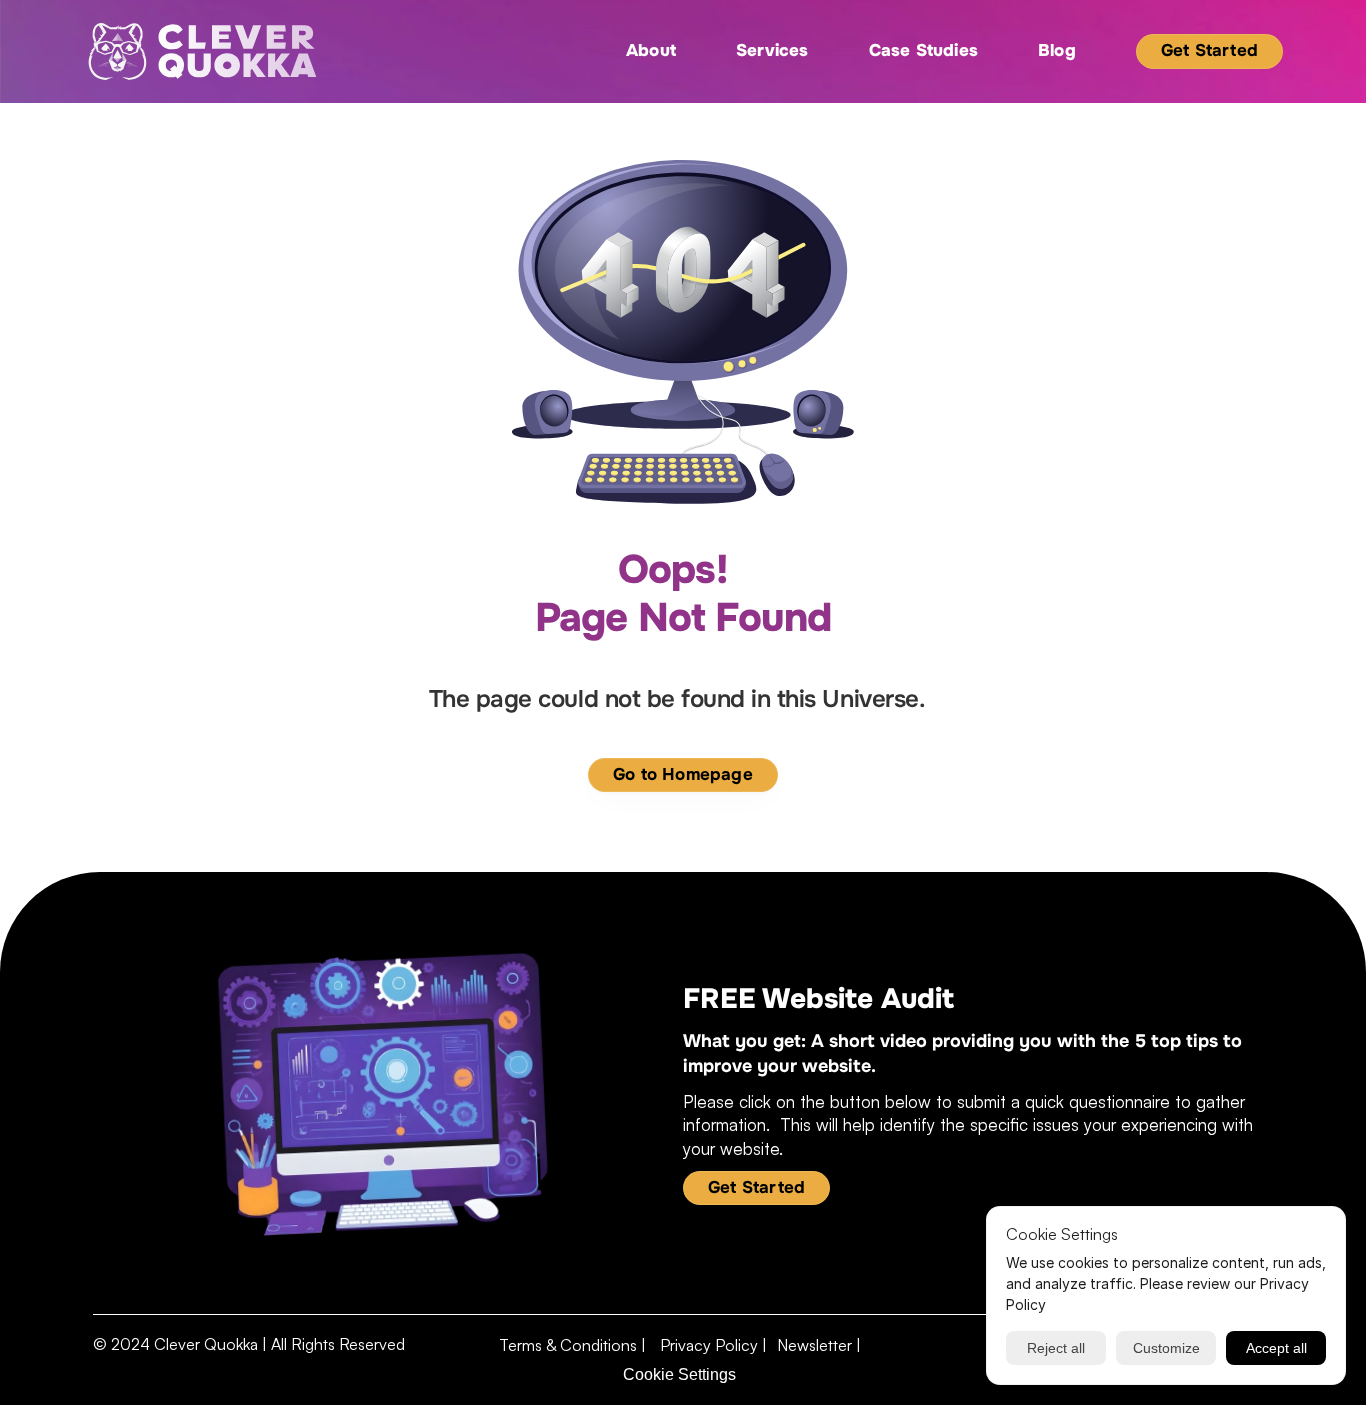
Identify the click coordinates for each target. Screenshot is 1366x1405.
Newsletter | (819, 1345)
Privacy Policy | (713, 1345)
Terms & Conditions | (574, 1345)
